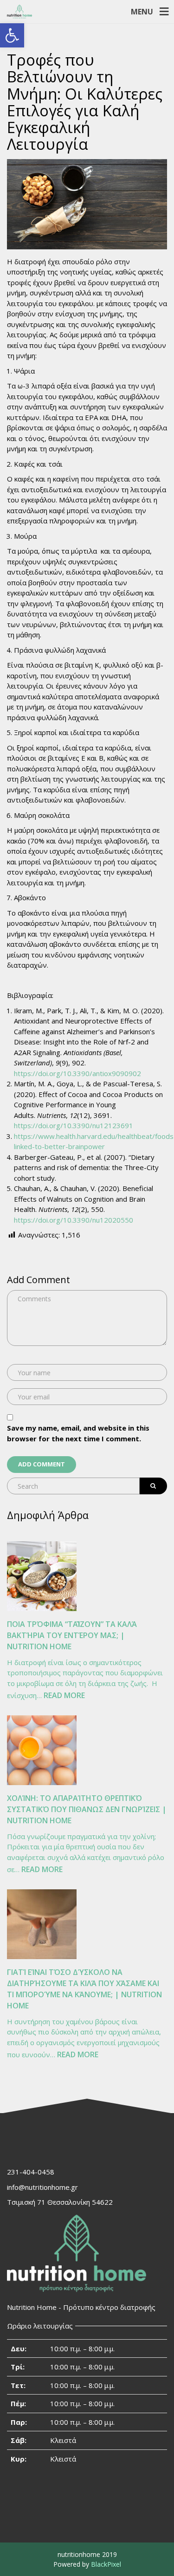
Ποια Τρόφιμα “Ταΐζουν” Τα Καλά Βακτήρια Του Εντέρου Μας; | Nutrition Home (72, 1635)
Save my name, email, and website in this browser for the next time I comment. (78, 1433)
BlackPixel (106, 2564)
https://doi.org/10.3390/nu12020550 (74, 1220)
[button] (12, 35)
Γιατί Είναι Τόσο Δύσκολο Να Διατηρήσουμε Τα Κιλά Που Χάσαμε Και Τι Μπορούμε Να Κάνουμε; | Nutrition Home (84, 1989)
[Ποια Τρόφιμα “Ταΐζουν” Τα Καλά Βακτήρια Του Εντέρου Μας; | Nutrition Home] (42, 1576)
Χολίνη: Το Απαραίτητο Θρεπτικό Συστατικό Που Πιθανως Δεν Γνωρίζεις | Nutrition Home (87, 1809)
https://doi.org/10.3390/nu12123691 (74, 1125)
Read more (64, 1696)
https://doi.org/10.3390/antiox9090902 (77, 1073)
